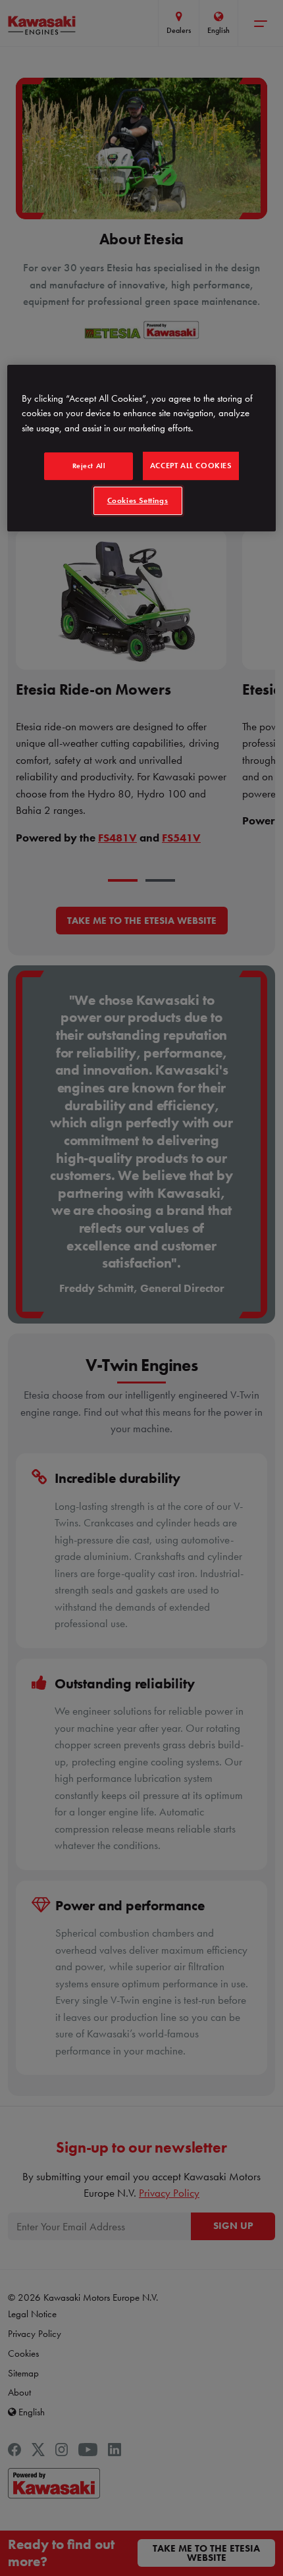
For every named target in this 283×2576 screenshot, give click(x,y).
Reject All (89, 466)
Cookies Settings (138, 500)
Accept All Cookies (191, 466)
